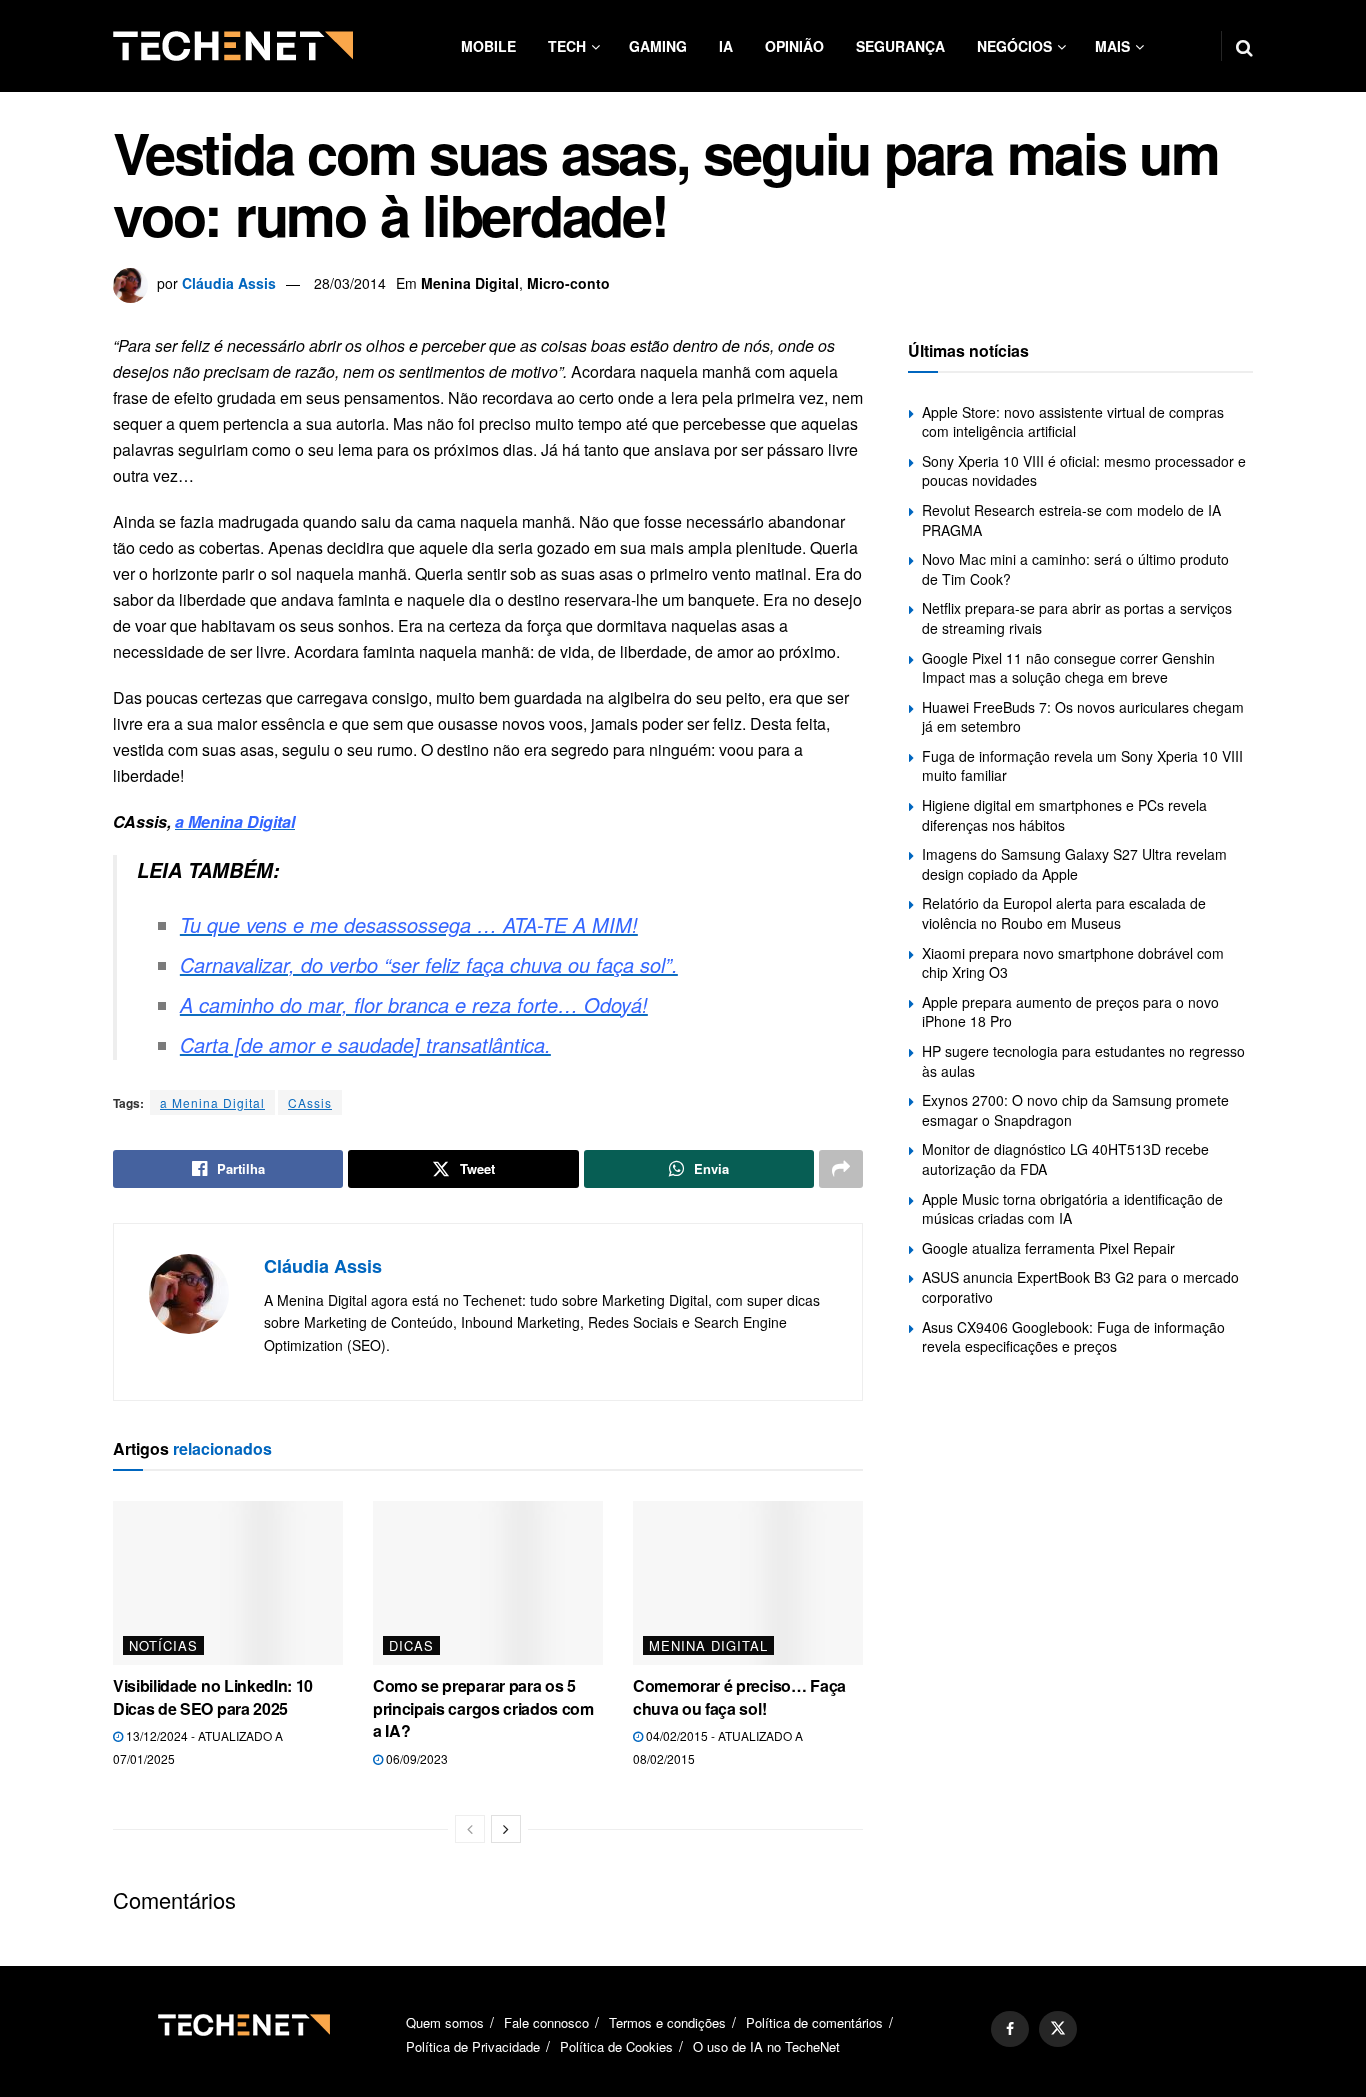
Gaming (658, 46)
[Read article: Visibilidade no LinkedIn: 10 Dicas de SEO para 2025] (228, 1583)
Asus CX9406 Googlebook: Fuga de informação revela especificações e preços (1073, 1337)
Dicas (411, 1645)
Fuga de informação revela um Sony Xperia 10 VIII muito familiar (1082, 766)
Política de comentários (814, 2022)
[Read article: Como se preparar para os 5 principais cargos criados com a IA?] (488, 1583)
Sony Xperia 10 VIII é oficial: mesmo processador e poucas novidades (1084, 471)
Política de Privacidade (473, 2046)
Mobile (488, 46)
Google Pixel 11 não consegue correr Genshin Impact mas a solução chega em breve (1068, 668)
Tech (567, 46)
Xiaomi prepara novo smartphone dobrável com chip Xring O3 (1073, 963)
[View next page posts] (506, 1829)
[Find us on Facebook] (1010, 2029)
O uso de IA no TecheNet (766, 2046)
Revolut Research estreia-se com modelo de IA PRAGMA (1071, 520)
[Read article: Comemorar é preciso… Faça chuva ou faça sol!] (748, 1583)
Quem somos (445, 2022)
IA (726, 46)
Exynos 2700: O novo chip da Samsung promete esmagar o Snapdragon (1075, 1110)
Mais (1112, 46)
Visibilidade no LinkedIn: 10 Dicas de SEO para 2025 (213, 1696)
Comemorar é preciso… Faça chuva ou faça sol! (739, 1696)
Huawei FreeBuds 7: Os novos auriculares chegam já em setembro (1083, 717)
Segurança (900, 46)
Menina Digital (470, 283)
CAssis (310, 1102)
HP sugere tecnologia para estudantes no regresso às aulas (1083, 1061)
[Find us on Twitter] (1058, 2029)
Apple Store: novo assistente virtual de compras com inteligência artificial (1073, 422)
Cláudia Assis (229, 283)
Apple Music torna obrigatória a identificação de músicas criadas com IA (1072, 1209)
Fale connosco (546, 2022)
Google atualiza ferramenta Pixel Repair (1048, 1248)
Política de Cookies (616, 2046)
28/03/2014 (350, 283)
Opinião (794, 46)
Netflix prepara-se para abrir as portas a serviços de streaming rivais (1077, 618)
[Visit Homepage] (233, 46)
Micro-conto (568, 283)
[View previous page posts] (470, 1829)
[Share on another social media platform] (841, 1169)
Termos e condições (667, 2022)
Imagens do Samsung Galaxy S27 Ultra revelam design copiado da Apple (1074, 864)
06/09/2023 (415, 1758)
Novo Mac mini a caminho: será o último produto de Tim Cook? (1075, 569)
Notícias (163, 1645)
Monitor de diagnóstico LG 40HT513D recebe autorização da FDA (1065, 1159)
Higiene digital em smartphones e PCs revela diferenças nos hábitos (1064, 815)
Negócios (1014, 46)
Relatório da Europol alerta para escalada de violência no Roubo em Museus (1064, 913)
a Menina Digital (212, 1102)
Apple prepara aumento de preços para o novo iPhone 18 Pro (1070, 1012)
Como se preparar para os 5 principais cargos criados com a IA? (483, 1708)
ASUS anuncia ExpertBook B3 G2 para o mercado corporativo (1080, 1287)
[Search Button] (1244, 46)
